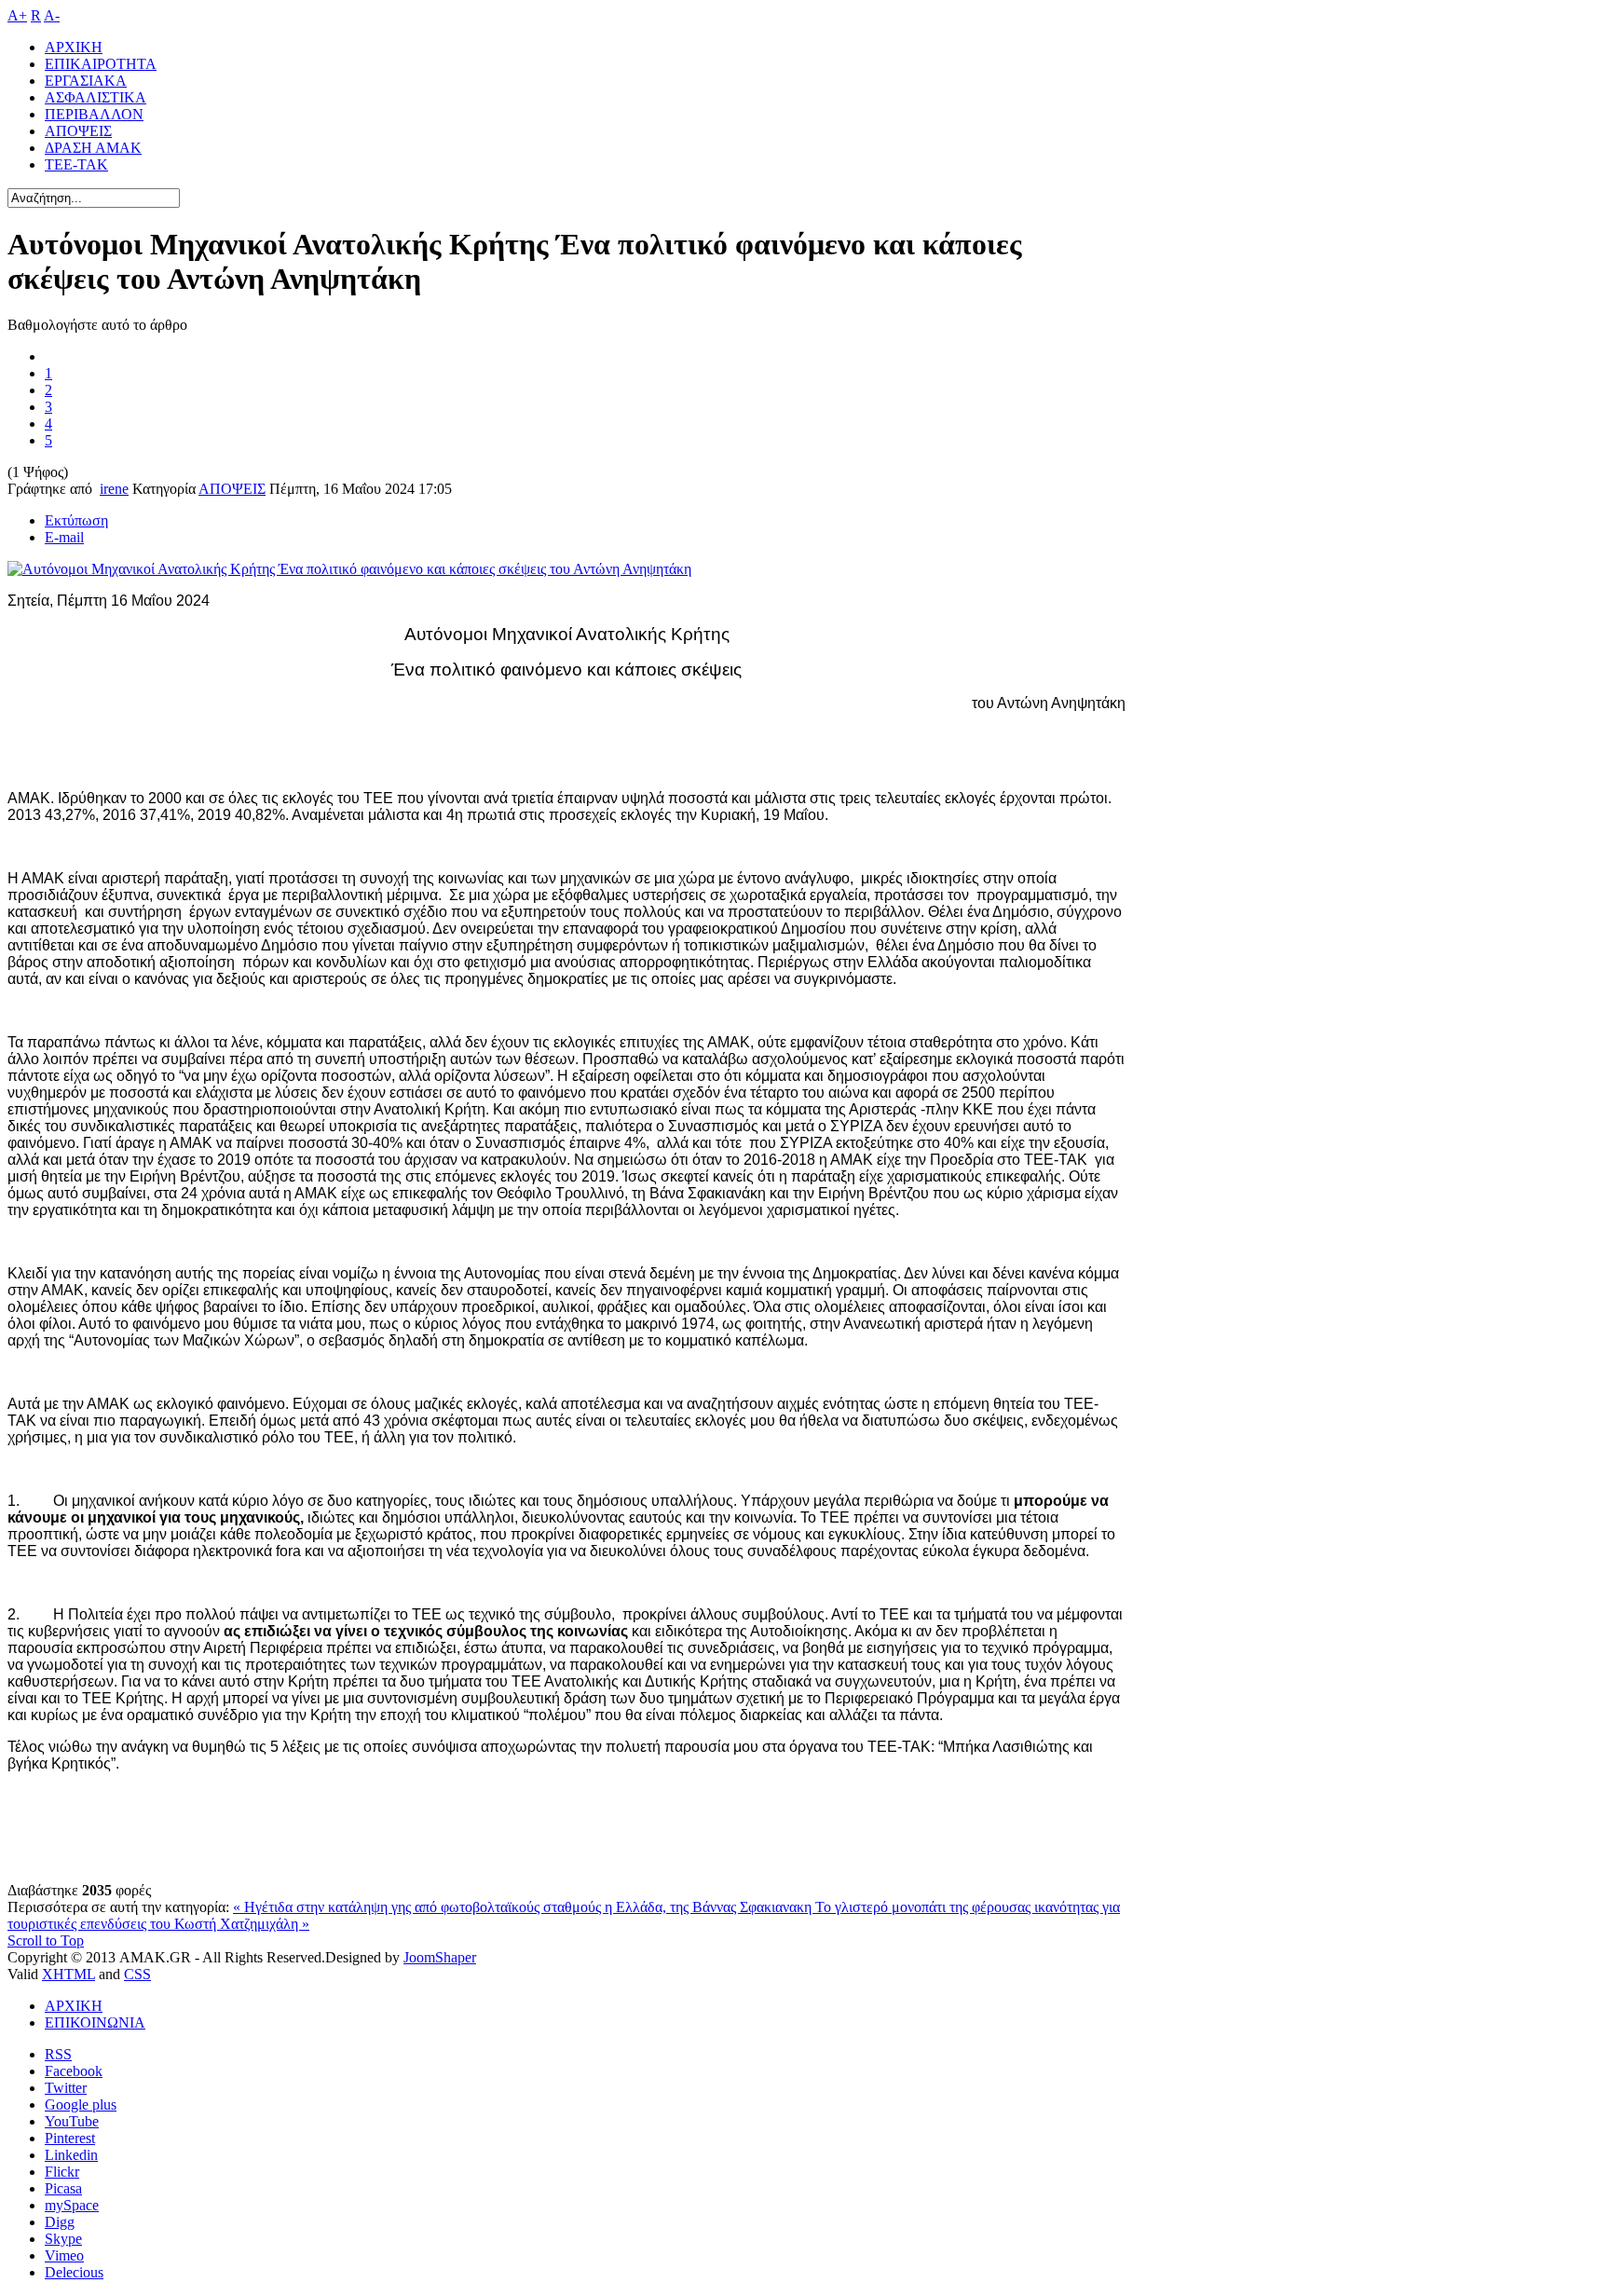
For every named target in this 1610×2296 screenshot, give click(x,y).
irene (114, 489)
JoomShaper (440, 1957)
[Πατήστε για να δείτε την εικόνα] (349, 569)
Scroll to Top (46, 1941)
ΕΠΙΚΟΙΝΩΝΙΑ (95, 2023)
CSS (137, 1974)
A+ (17, 15)
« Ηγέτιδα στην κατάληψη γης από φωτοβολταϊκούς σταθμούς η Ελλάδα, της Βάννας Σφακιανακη (524, 1907)
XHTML (68, 1974)
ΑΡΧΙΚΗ (74, 2006)
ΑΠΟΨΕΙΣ (232, 489)
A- (52, 15)
